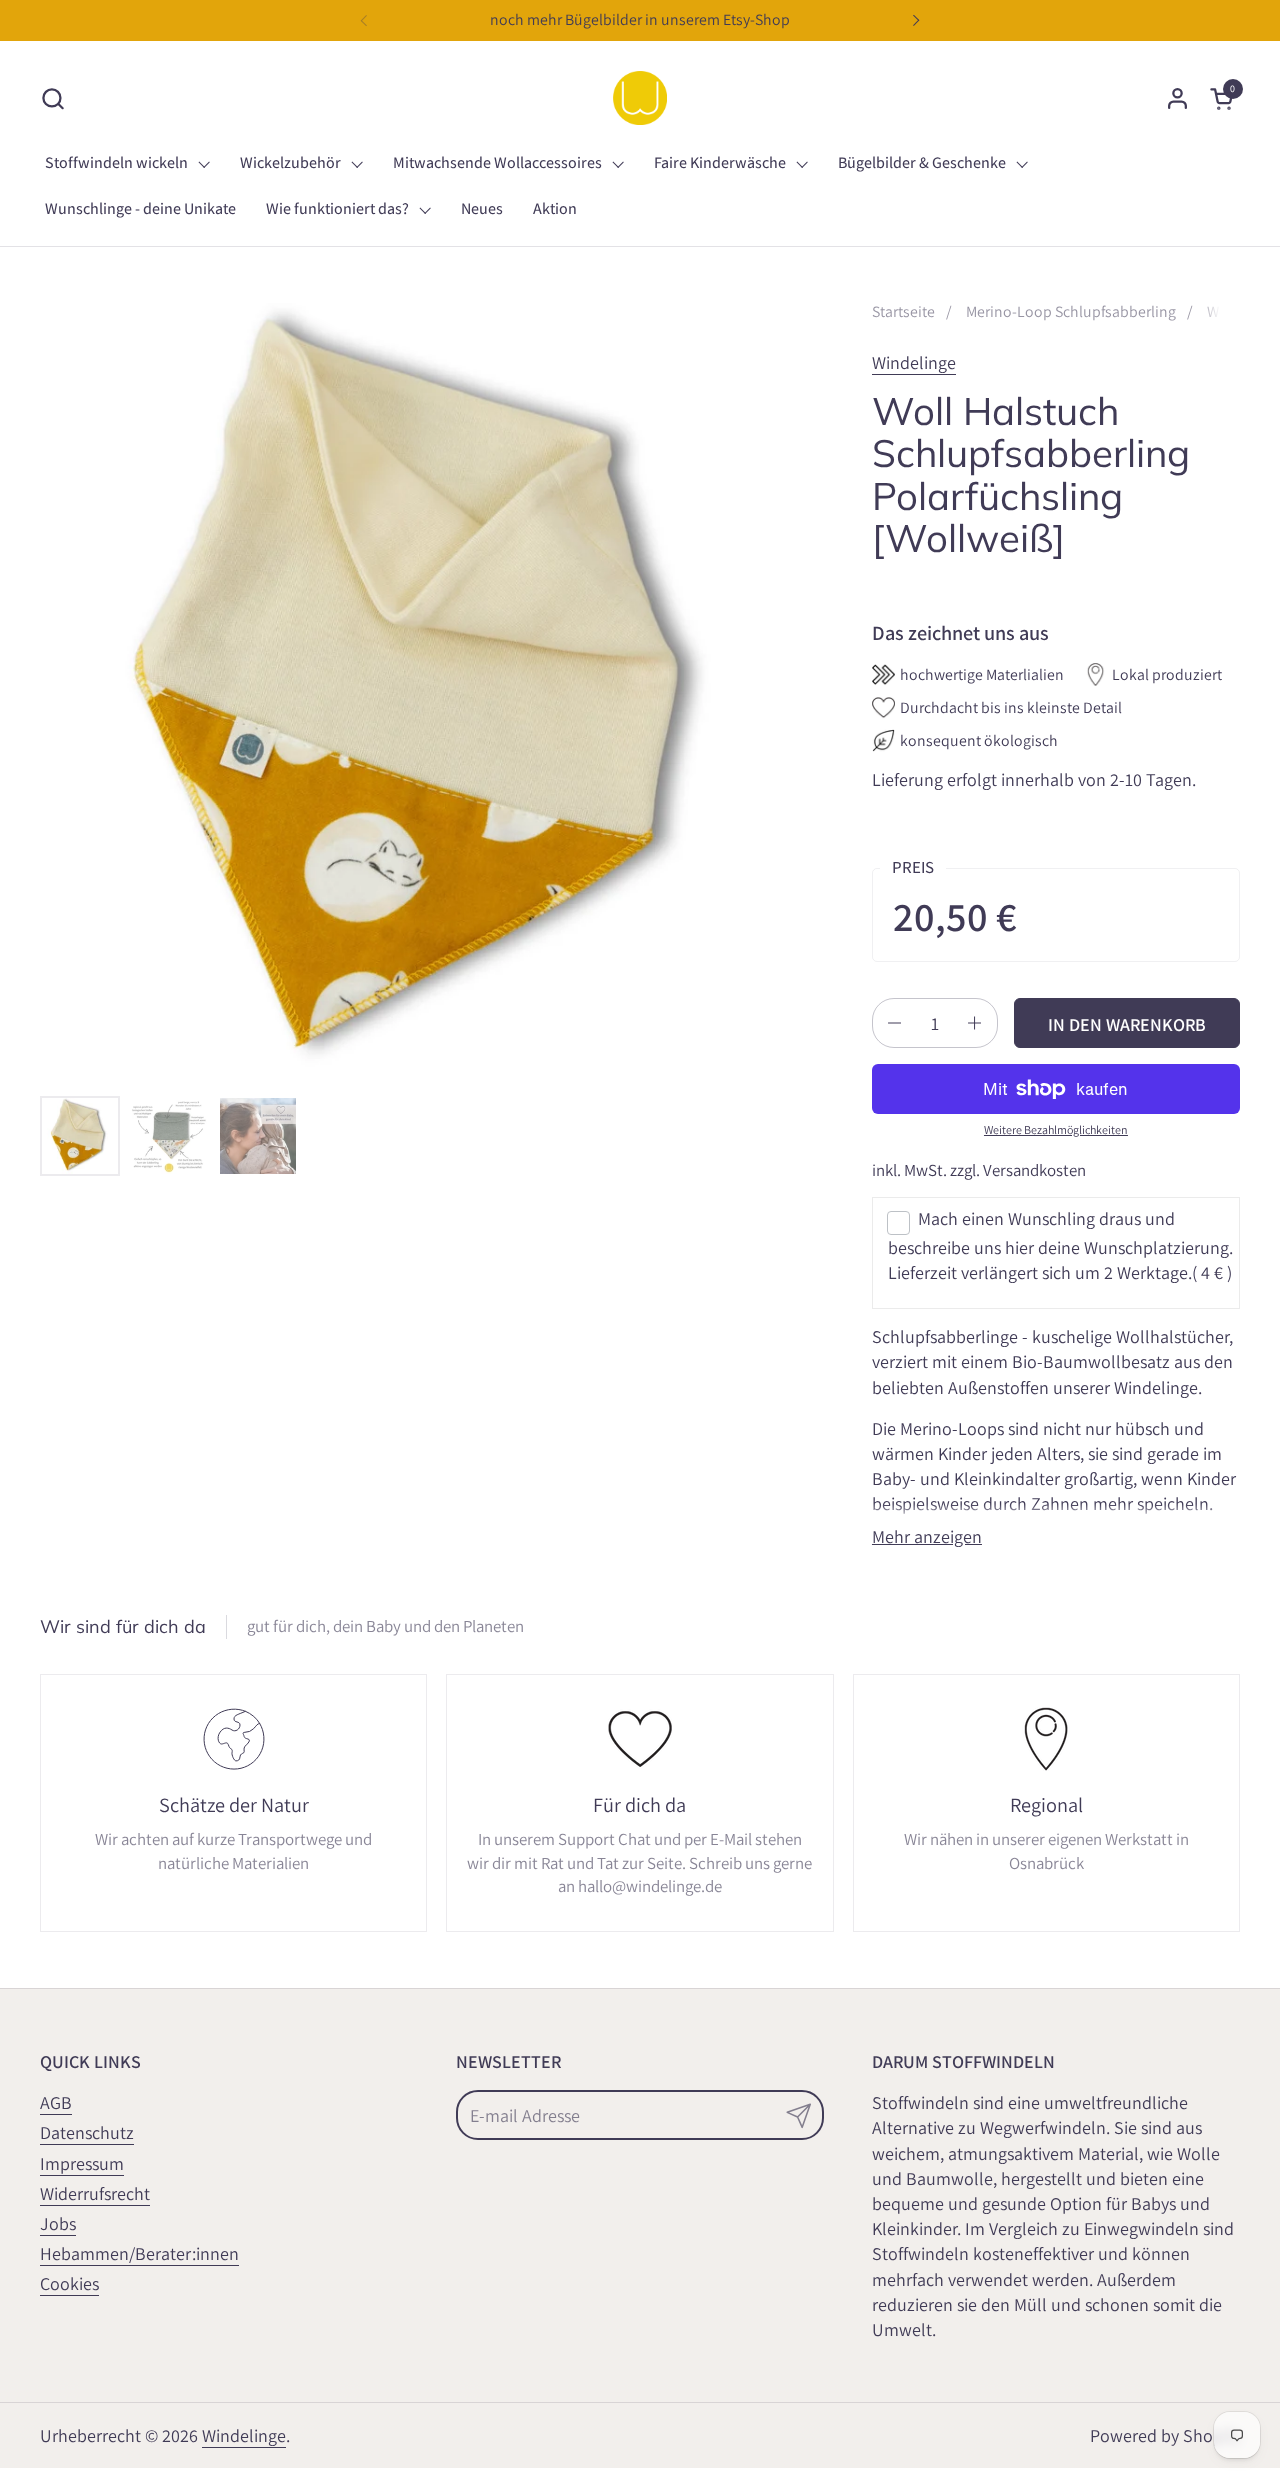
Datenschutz (87, 2132)
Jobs (58, 2223)
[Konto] (1177, 98)
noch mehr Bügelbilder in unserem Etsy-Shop (640, 19)
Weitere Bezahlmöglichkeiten (1056, 1129)
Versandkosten (1034, 1170)
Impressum (82, 2163)
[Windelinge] (640, 98)
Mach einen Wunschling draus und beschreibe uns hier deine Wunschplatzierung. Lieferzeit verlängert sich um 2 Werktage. (1060, 1245)
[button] (52, 98)
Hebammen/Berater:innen (139, 2253)
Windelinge (914, 362)
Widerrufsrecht (95, 2193)
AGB (56, 2102)
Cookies (69, 2283)
